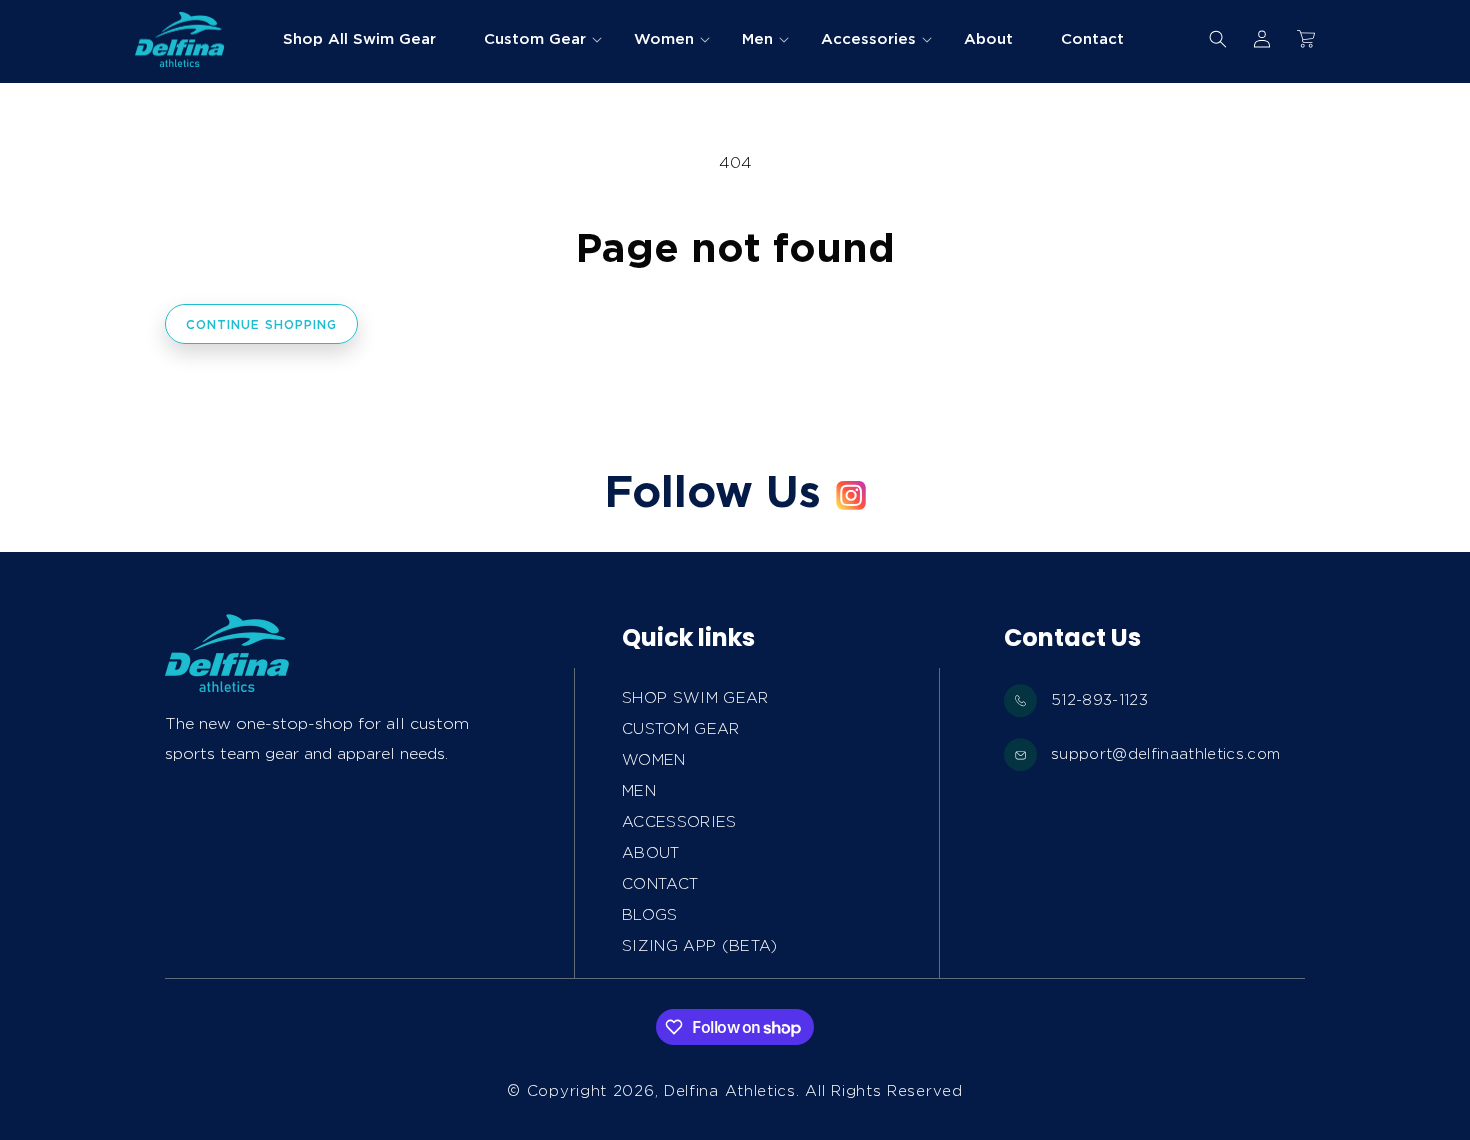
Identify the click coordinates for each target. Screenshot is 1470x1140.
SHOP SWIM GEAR (695, 698)
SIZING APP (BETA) (700, 946)
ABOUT (651, 853)
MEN (639, 791)
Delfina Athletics (730, 1091)
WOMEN (654, 760)
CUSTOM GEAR (681, 729)
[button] (535, 39)
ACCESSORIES (679, 822)
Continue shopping (261, 324)
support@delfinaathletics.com (1166, 754)
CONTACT (660, 884)
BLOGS (650, 915)
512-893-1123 (1099, 700)
